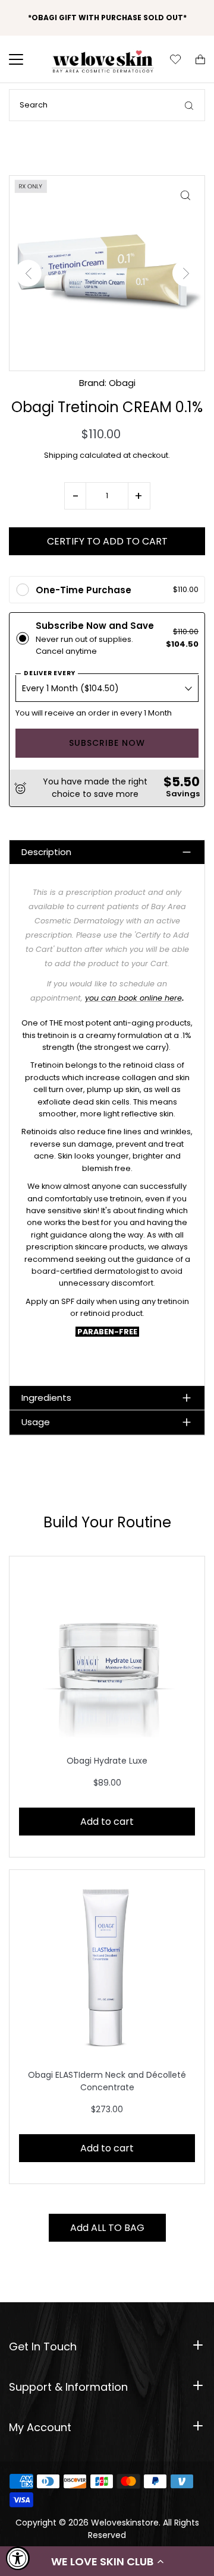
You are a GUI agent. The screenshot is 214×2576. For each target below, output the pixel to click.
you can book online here (133, 998)
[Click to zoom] (185, 195)
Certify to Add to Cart (107, 541)
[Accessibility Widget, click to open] (18, 2558)
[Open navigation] (24, 59)
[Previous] (28, 273)
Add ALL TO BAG (107, 2228)
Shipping (61, 455)
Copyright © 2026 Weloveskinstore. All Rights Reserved (107, 2529)
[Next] (186, 273)
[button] (107, 2561)
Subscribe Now (107, 743)
